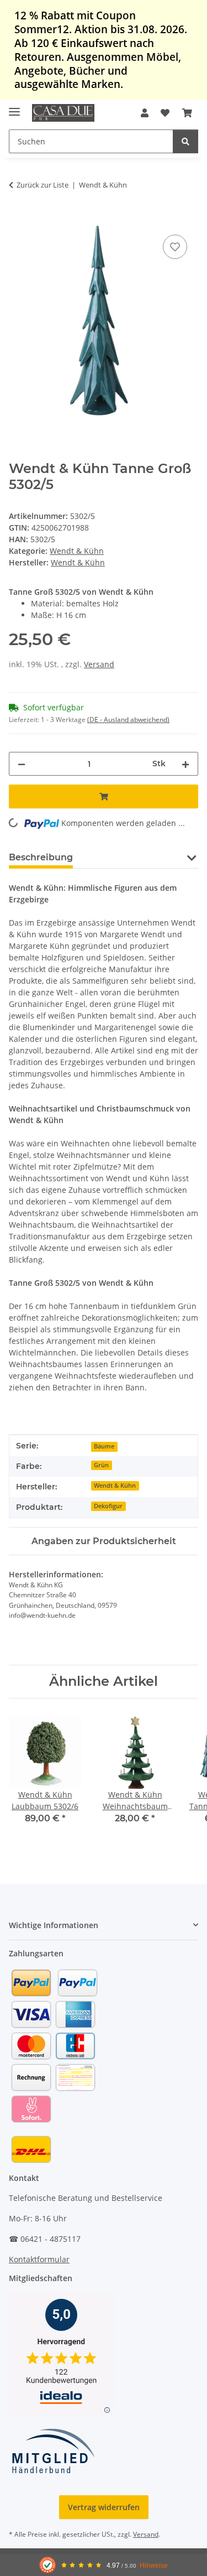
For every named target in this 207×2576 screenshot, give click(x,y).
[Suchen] (185, 141)
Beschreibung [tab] (41, 857)
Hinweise (154, 2565)
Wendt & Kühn (77, 551)
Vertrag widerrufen (104, 2507)
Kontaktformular (39, 2259)
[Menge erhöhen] (185, 764)
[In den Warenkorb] (18, 220)
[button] (145, 113)
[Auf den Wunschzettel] (175, 247)
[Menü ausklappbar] (14, 107)
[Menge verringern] (22, 764)
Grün (101, 1465)
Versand (99, 664)
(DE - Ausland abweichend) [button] (128, 720)
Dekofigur (108, 1506)
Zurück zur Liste (43, 185)
